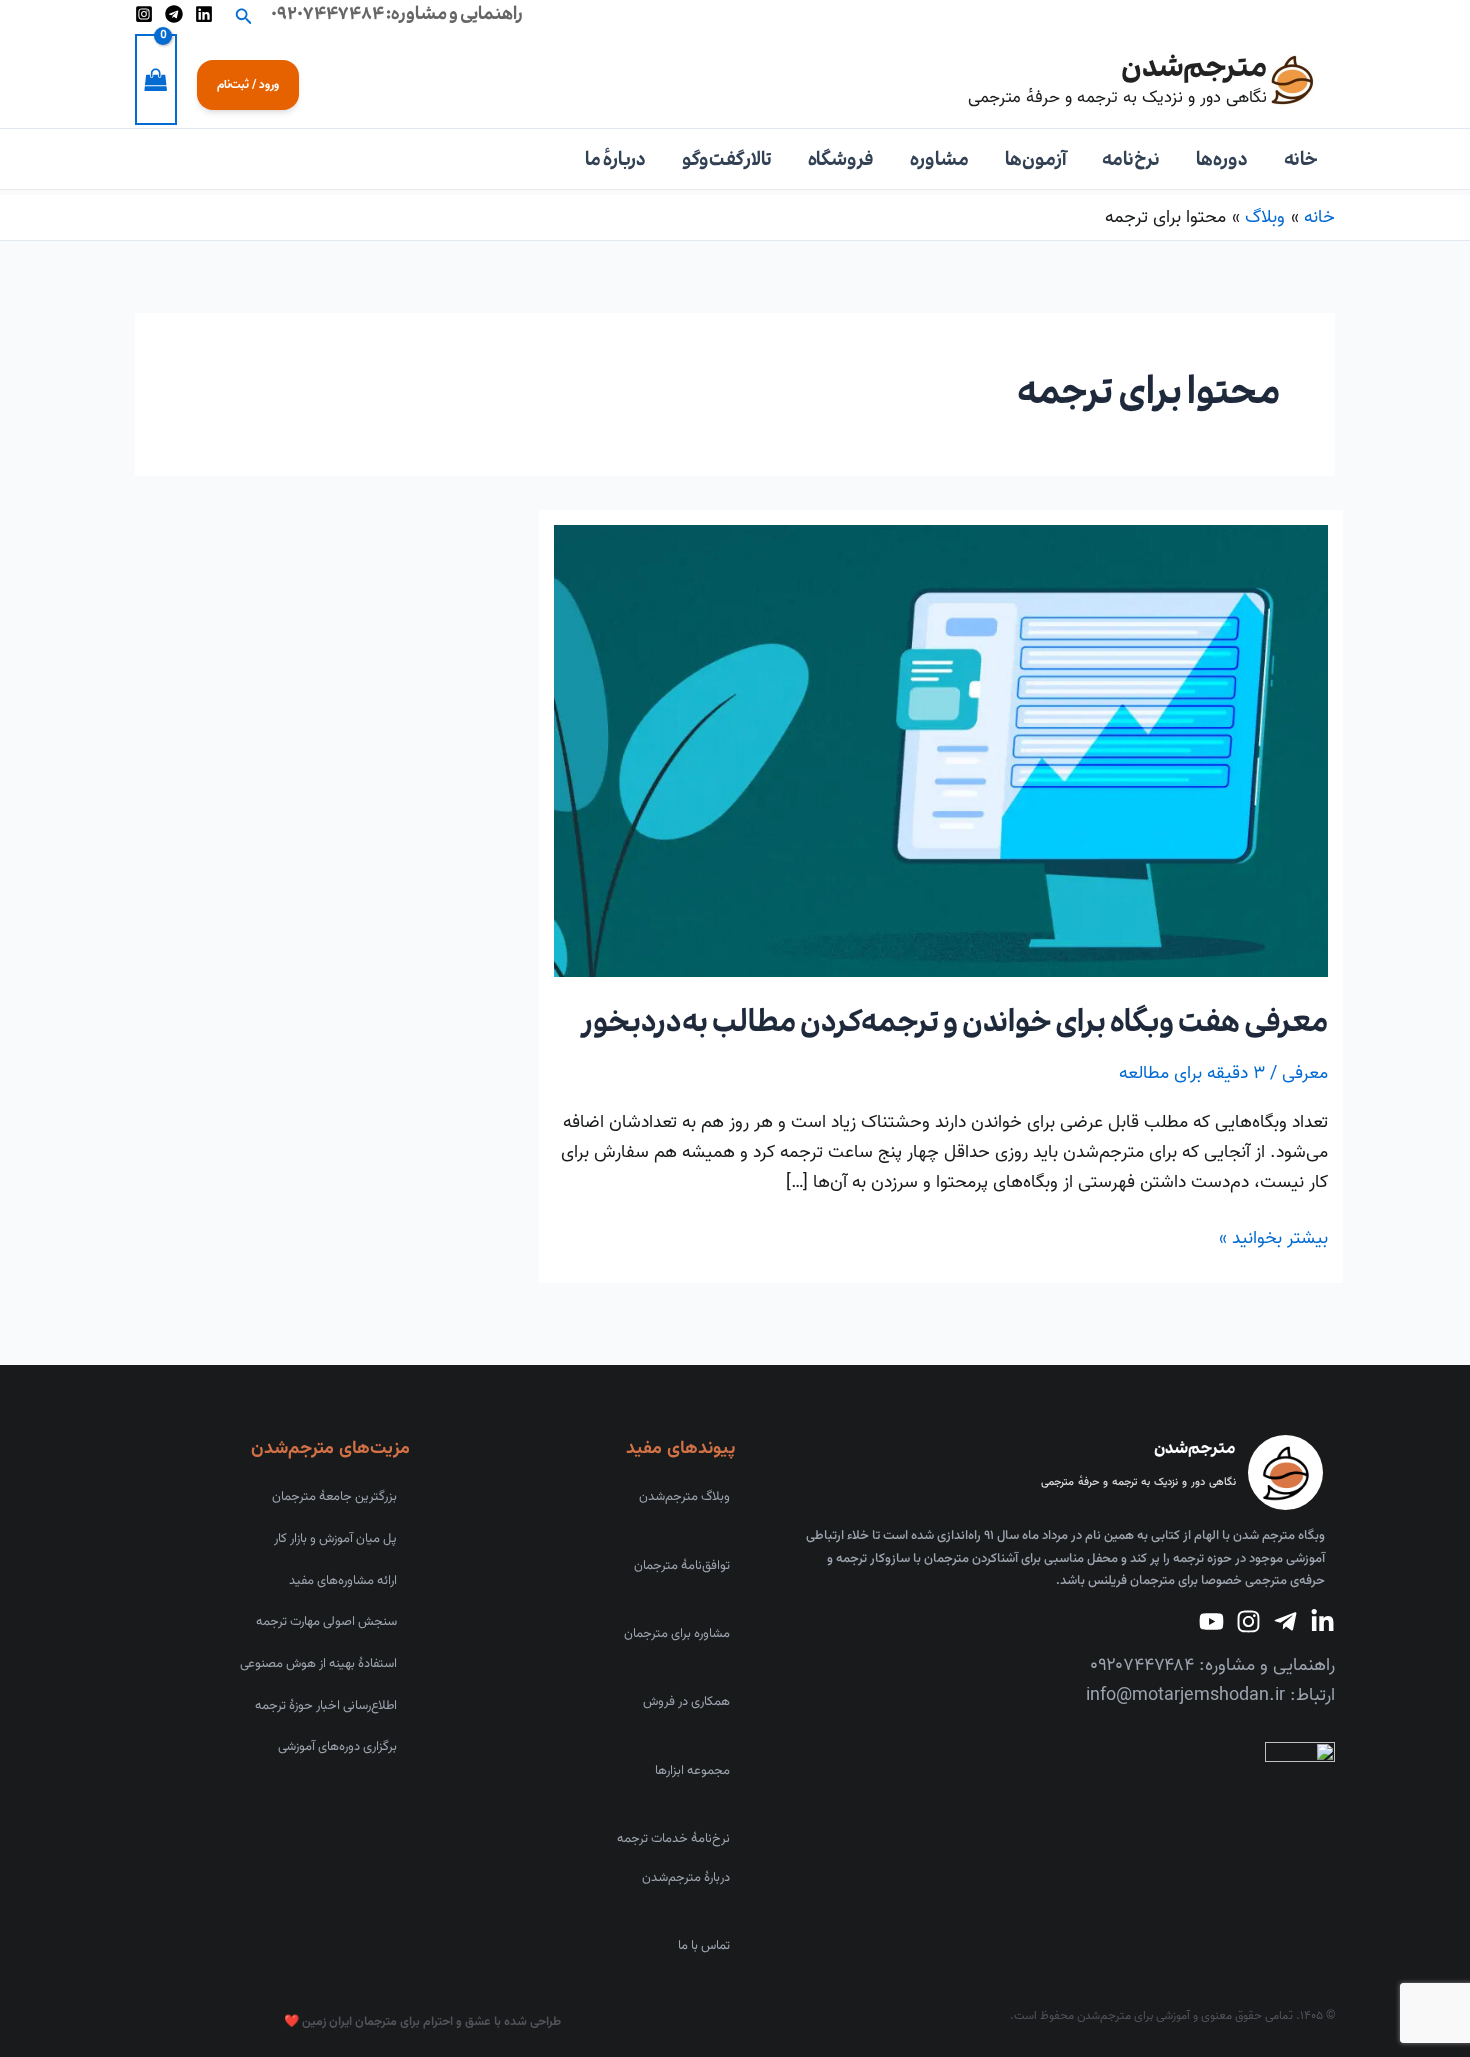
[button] (242, 14)
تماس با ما (704, 1946)
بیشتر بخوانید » (1273, 1238)
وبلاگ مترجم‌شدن (684, 1497)
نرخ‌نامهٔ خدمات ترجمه (673, 1839)
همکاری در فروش (686, 1702)
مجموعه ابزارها (692, 1771)
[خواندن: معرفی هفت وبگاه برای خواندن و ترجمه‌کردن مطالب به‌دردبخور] (941, 751)
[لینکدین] (204, 14)
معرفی (1305, 1073)
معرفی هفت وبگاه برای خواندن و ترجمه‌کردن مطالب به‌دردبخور (955, 1022)
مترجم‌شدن (1194, 67)
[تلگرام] (174, 14)
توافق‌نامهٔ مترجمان (682, 1566)
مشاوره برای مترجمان (677, 1634)
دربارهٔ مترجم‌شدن (686, 1878)
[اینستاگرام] (144, 14)
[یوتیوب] (1211, 1621)
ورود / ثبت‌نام (248, 84)
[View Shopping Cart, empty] (156, 79)
